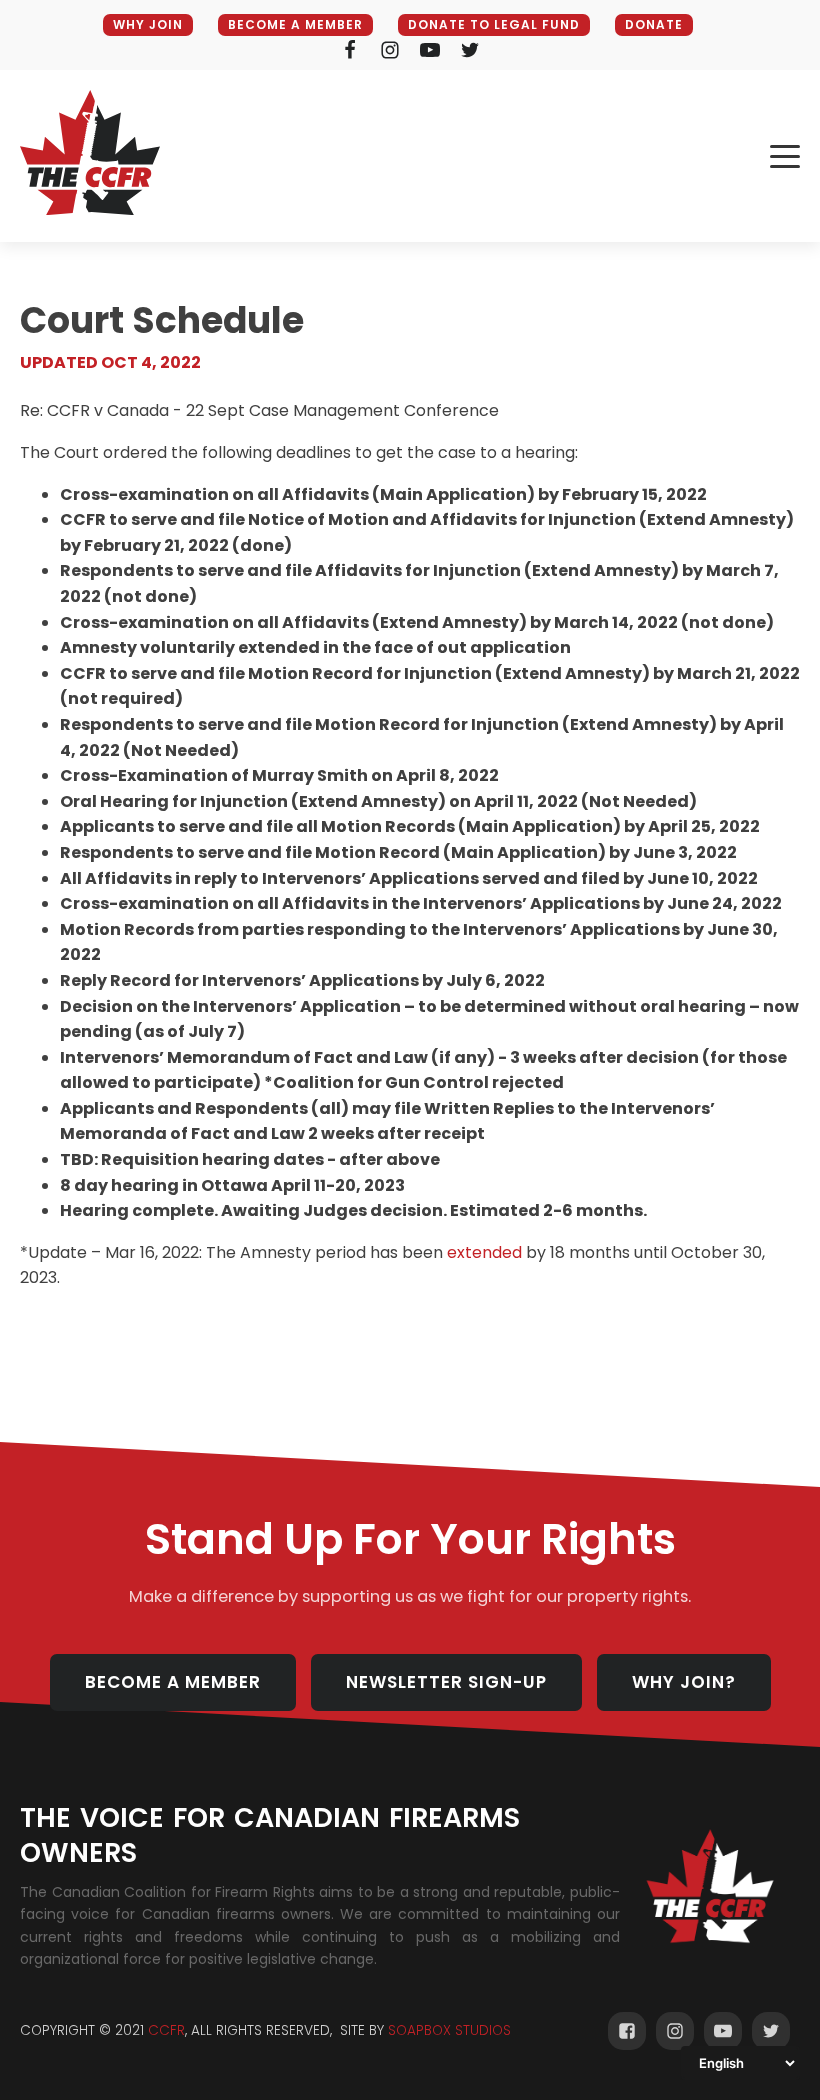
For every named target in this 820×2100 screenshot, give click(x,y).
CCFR (166, 2030)
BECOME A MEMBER (295, 24)
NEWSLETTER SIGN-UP (446, 1682)
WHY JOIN (148, 24)
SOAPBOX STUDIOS (449, 2030)
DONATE (654, 24)
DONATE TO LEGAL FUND (494, 24)
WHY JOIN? (684, 1682)
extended (484, 1252)
